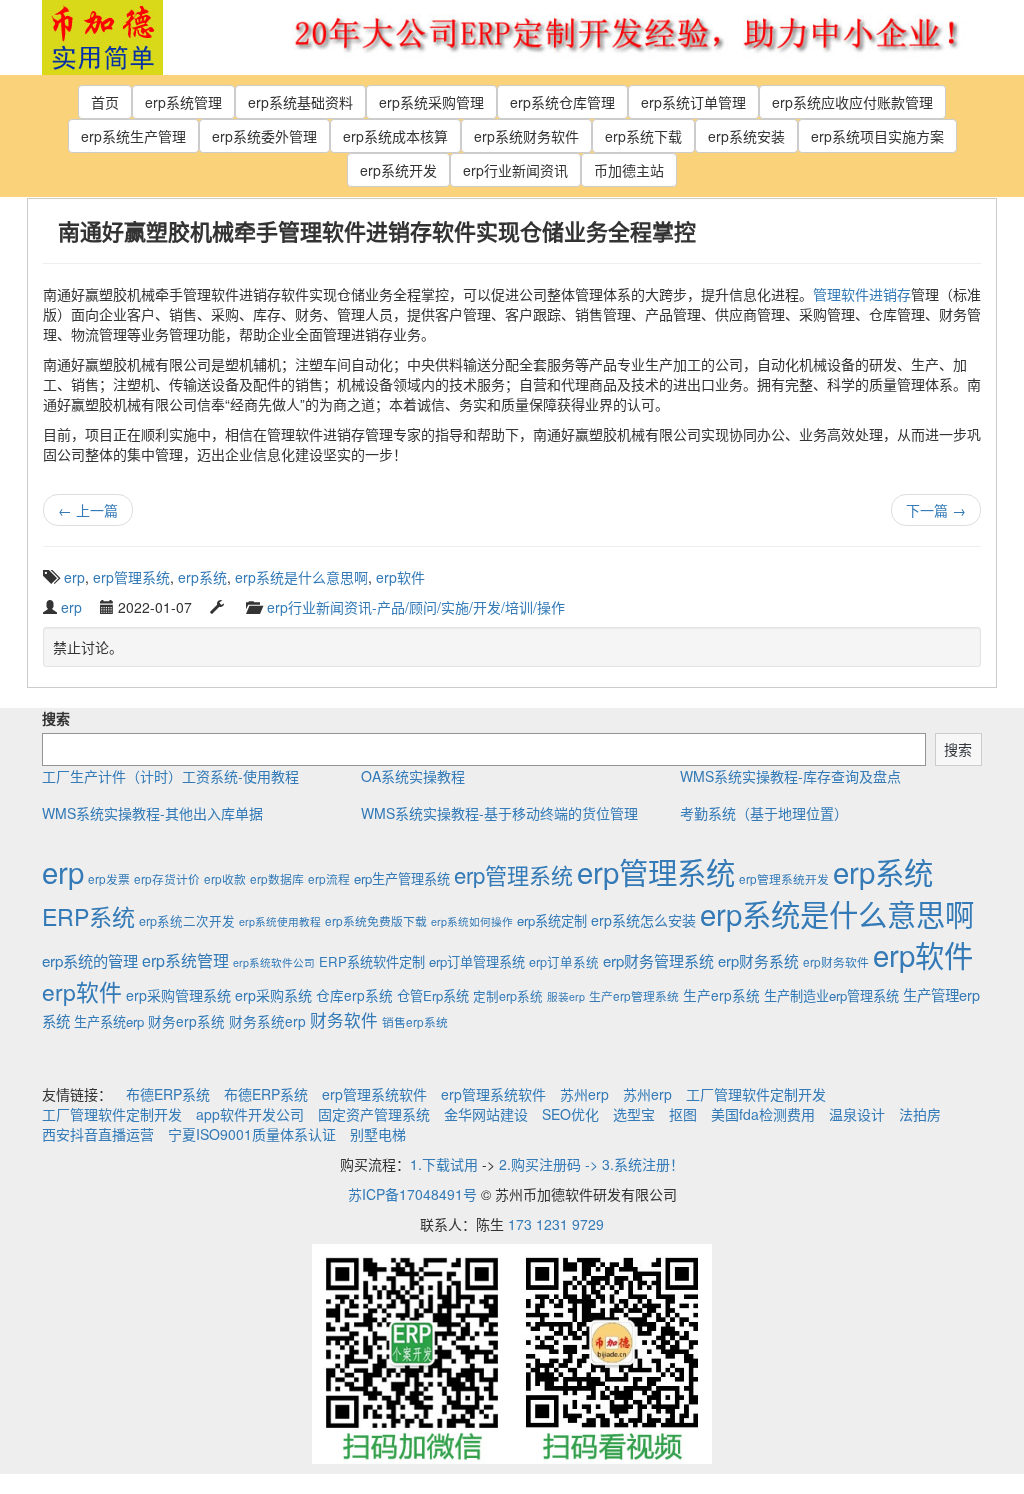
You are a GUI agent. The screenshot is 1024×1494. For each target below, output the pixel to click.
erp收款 (225, 878)
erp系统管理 (183, 102)
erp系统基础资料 (300, 102)
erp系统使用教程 (280, 921)
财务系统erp (267, 1021)
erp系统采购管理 (431, 102)
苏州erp (584, 1094)
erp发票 (109, 878)
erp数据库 (277, 878)
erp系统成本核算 (395, 136)
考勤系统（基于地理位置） (764, 813)
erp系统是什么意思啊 (301, 577)
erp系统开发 (398, 170)
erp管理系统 (131, 577)
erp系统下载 (643, 136)
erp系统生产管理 (133, 136)
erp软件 (400, 577)
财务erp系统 (186, 1021)
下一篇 (936, 510)
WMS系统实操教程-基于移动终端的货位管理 (499, 813)
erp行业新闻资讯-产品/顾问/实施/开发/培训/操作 (416, 607)
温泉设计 (857, 1114)
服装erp (566, 996)
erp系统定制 (552, 920)
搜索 (56, 718)
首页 (105, 102)
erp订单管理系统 (477, 961)
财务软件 (344, 1020)
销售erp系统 (415, 1021)
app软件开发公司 (250, 1114)
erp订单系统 (564, 962)
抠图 (683, 1114)
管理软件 (841, 294)
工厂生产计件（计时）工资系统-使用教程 (170, 776)
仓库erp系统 (354, 995)
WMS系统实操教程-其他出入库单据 (152, 813)
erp (74, 577)
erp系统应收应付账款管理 (852, 102)
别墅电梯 (378, 1134)
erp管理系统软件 (374, 1094)
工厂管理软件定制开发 (756, 1094)
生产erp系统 (721, 995)
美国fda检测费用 (763, 1114)
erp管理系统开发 (784, 878)
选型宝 (634, 1114)
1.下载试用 (444, 1164)
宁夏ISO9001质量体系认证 (252, 1134)
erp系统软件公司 (274, 962)
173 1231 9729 (556, 1224)
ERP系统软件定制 (372, 961)
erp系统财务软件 (526, 136)
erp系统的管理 (90, 960)
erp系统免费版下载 (376, 920)
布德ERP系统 (168, 1094)
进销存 (890, 294)
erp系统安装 (746, 136)
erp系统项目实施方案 (877, 136)
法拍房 (920, 1114)
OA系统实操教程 (413, 776)
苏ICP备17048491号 (412, 1194)
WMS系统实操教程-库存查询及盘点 (790, 776)
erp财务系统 (758, 960)
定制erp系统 (508, 996)
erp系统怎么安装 (643, 920)
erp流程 (329, 878)
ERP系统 (88, 916)
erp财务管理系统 (658, 960)
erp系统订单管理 (693, 102)
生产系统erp (109, 1021)
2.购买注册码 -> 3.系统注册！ (591, 1164)
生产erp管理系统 (634, 995)
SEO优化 (570, 1114)
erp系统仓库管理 (562, 102)
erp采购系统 (273, 995)
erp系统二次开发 (187, 921)
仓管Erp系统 (433, 995)
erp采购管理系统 (178, 995)
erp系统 (202, 577)
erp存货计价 (167, 878)
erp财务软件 (836, 961)
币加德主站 (629, 170)
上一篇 (88, 510)
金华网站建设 (486, 1114)
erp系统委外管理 (264, 136)
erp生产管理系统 (402, 878)
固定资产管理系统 (374, 1114)
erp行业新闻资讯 (515, 170)
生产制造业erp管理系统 (831, 995)
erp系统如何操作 (472, 921)
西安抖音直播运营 (98, 1134)
